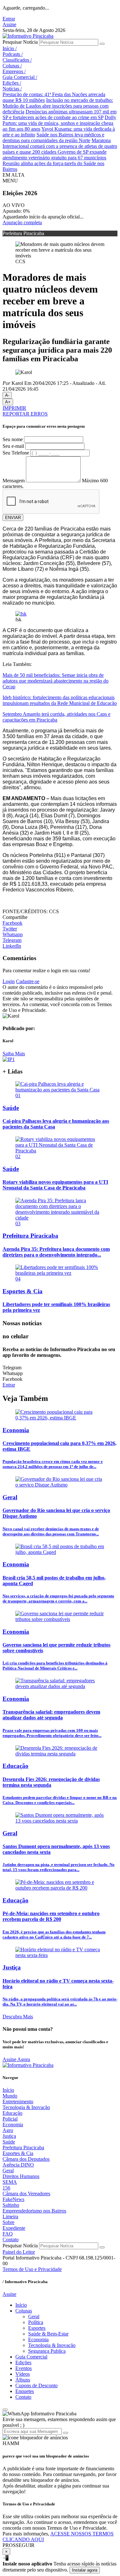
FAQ (8, 2234)
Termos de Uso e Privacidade (32, 2269)
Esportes (37, 2328)
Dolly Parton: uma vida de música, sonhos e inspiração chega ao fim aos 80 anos (59, 123)
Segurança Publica (47, 2351)
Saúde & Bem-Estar (48, 2334)
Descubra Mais (18, 2017)
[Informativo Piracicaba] (28, 36)
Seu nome (13, 439)
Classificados (17, 60)
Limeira (10, 2217)
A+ (8, 402)
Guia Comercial (20, 77)
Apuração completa (22, 222)
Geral (8, 2171)
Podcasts (13, 54)
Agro (8, 2130)
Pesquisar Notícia (20, 42)
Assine (9, 24)
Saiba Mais (14, 1054)
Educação (12, 2113)
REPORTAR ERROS (25, 414)
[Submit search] (102, 44)
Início (10, 48)
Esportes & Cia (18, 2153)
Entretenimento (18, 2102)
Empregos (14, 71)
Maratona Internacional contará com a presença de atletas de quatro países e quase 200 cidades (60, 146)
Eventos (24, 2368)
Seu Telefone (16, 453)
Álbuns (23, 2380)
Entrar (9, 19)
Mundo (10, 2096)
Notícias (12, 89)
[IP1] (9, 1059)
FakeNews (13, 2199)
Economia (13, 2125)
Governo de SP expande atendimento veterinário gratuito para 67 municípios (55, 155)
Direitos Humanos (21, 2176)
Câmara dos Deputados (26, 2159)
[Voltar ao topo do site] (5, 2410)
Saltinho (11, 2205)
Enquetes (25, 2391)
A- (7, 395)
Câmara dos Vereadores (26, 2194)
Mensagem (14, 481)
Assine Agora (16, 2059)
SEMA (10, 2182)
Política (36, 2322)
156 (6, 2188)
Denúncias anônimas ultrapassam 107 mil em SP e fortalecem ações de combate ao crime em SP (60, 115)
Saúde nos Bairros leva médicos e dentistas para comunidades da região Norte (53, 138)
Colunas (12, 66)
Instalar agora (85, 2570)
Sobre (8, 2222)
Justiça (9, 2136)
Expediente (14, 2228)
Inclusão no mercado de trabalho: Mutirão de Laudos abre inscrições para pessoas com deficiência (58, 106)
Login (9, 981)
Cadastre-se (28, 981)
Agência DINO (18, 2165)
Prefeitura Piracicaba (23, 2148)
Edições (12, 83)
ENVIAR (13, 518)
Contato (11, 2240)
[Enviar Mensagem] (66, 2433)
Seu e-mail (13, 446)
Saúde (9, 2142)
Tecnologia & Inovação (26, 2107)
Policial (10, 2119)
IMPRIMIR (14, 408)
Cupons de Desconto (36, 2385)
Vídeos (23, 2374)
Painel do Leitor (19, 2252)
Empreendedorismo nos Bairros (34, 2211)
